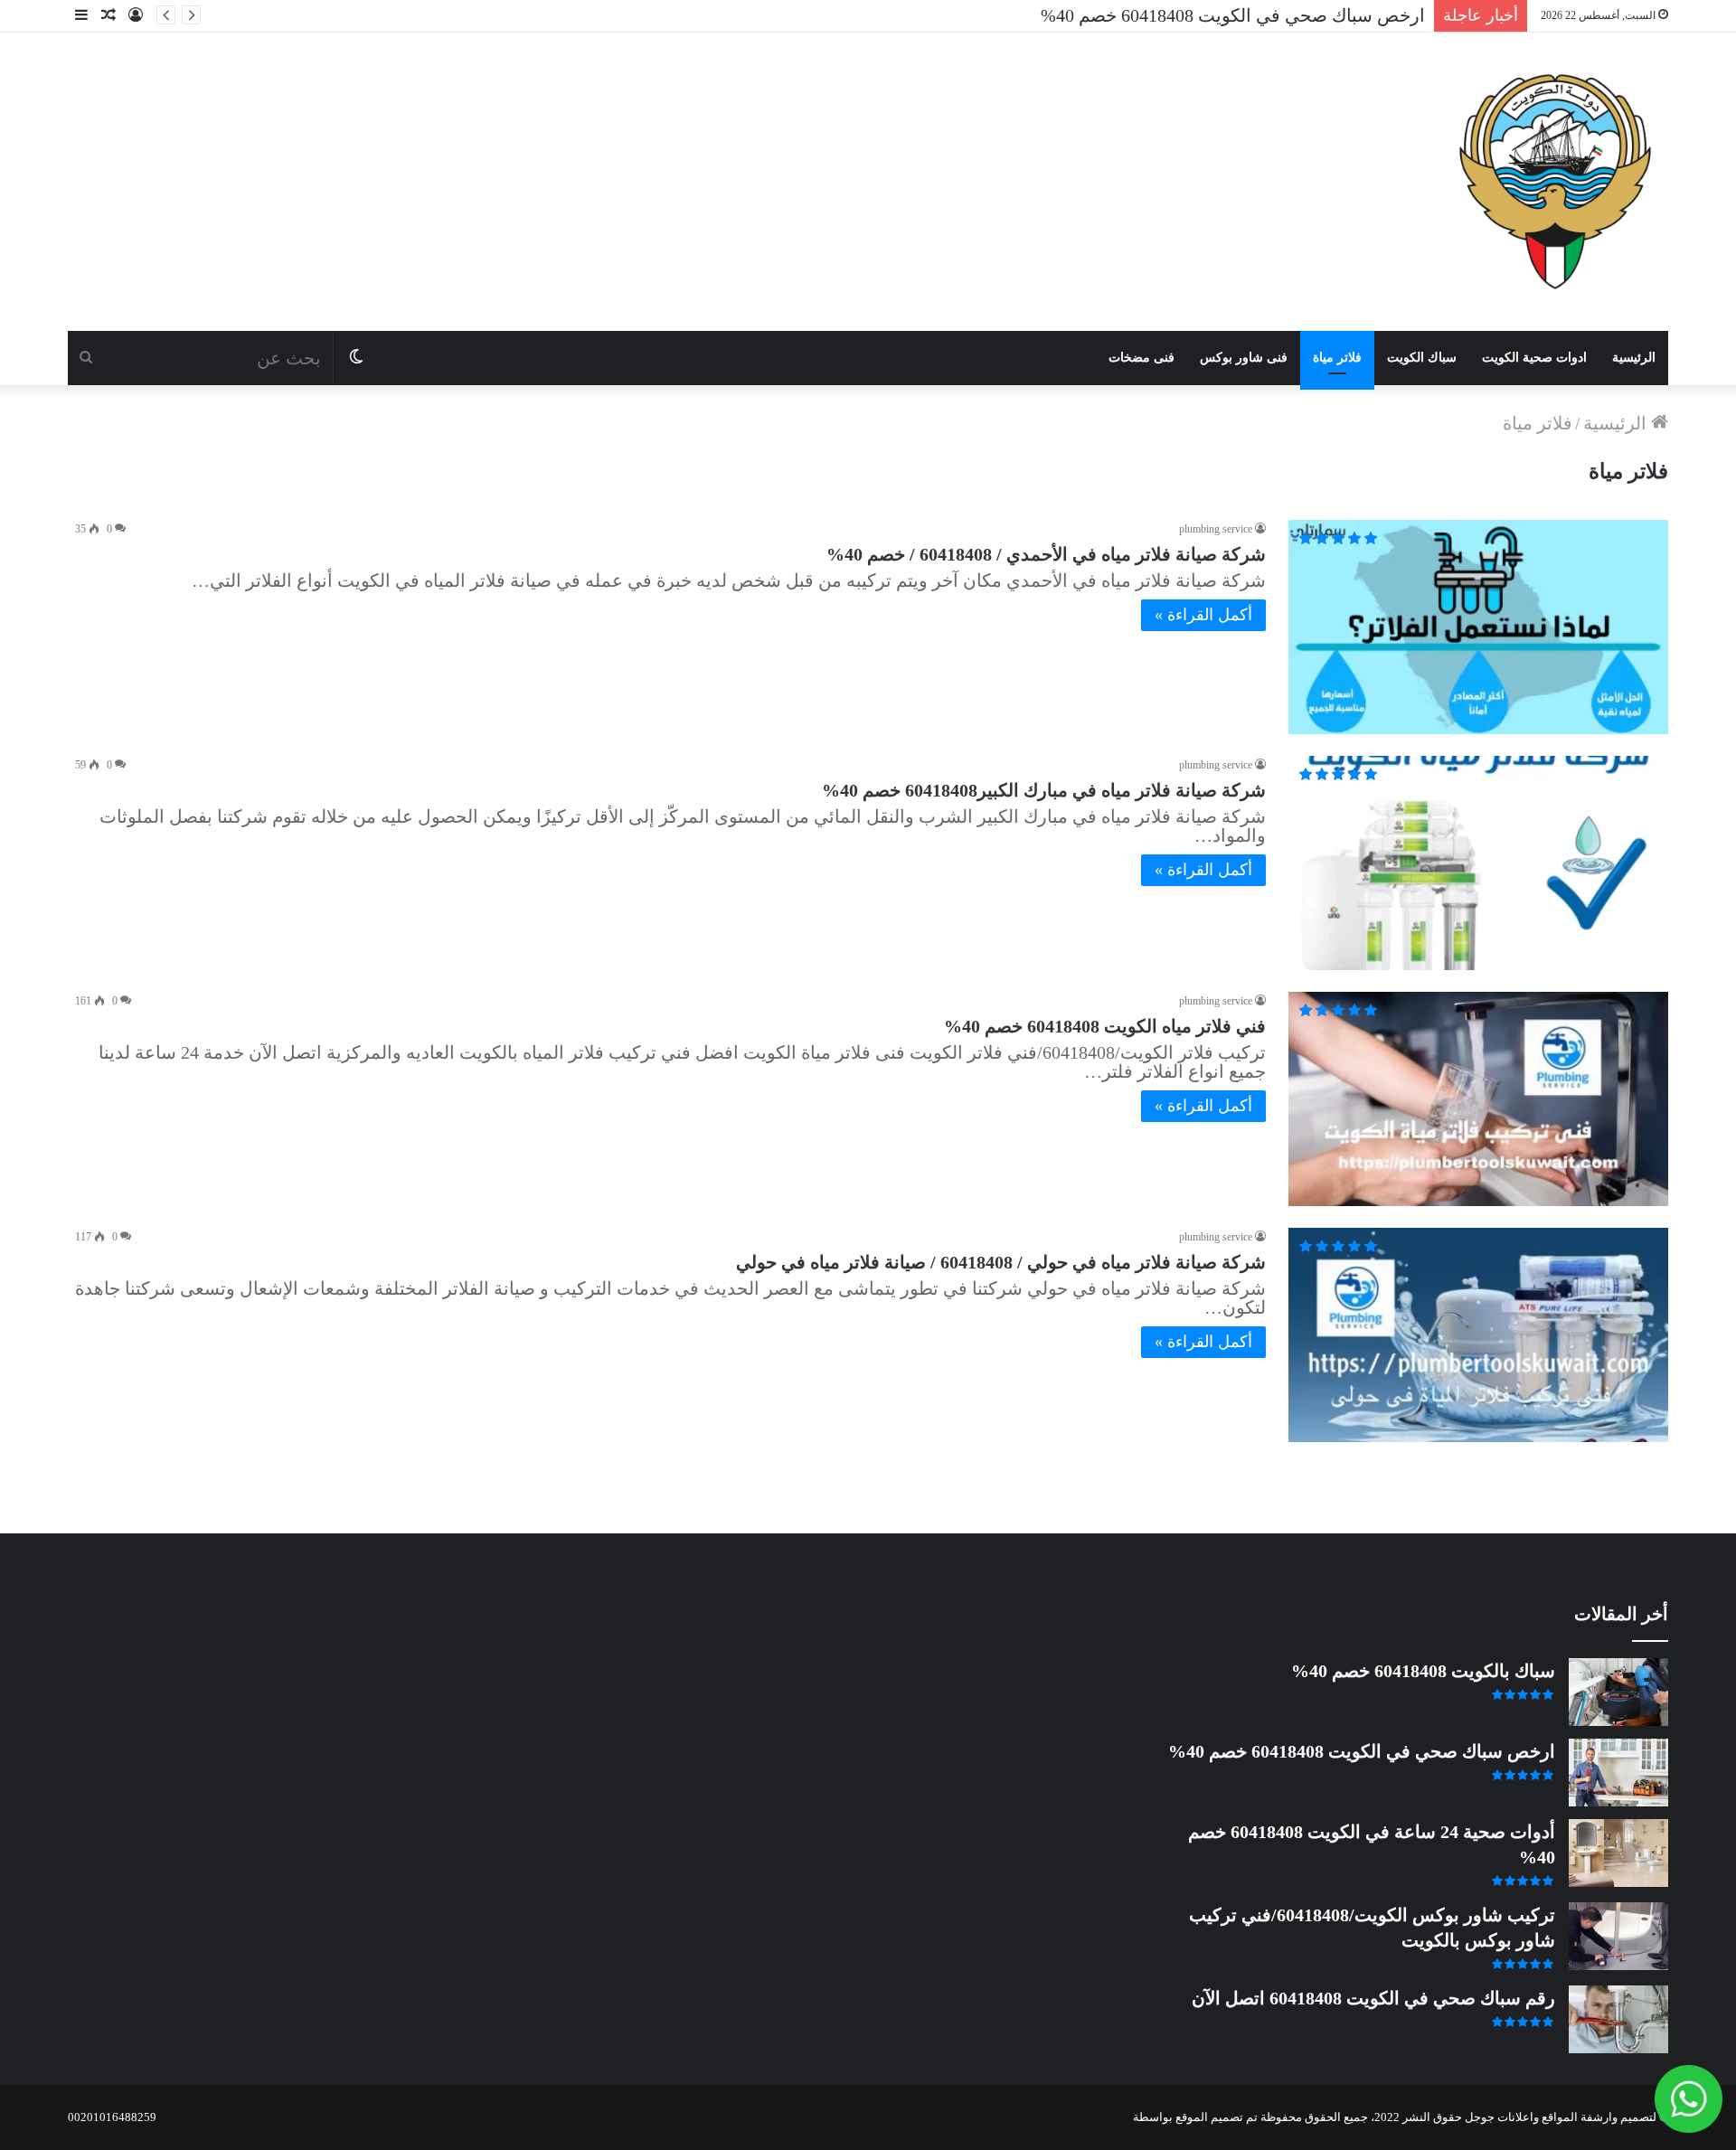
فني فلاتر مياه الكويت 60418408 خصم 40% (1105, 1026)
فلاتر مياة (1337, 358)
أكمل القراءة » (1203, 615)
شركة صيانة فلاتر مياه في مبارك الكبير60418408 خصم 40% (1044, 790)
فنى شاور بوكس (1244, 358)
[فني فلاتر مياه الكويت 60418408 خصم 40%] (1478, 1099)
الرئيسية (1634, 358)
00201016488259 (112, 2117)
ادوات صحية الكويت (1534, 358)
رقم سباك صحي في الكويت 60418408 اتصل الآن (1373, 1998)
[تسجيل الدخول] (136, 16)
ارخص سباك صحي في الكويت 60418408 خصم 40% (1362, 1751)
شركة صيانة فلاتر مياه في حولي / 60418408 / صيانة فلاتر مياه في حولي (1001, 1262)
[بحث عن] (86, 358)
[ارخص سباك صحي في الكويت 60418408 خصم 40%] (1618, 1773)
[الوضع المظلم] (356, 358)
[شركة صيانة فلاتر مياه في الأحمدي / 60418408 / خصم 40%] (1478, 627)
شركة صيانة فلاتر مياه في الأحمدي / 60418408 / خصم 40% (1046, 554)
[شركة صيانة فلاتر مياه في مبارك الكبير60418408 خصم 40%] (1478, 863)
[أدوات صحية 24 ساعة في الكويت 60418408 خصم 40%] (1618, 1853)
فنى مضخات (1142, 358)
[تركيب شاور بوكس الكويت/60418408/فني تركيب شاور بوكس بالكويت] (1618, 1936)
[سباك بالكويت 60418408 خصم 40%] (1618, 1692)
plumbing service (1216, 529)
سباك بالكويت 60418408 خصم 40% (1423, 1671)
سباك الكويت (1422, 358)
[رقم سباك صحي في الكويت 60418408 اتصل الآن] (1618, 2019)
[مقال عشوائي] (108, 16)
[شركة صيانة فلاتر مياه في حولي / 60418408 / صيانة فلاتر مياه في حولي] (1478, 1335)
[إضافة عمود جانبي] (81, 16)
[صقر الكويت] (1555, 182)
